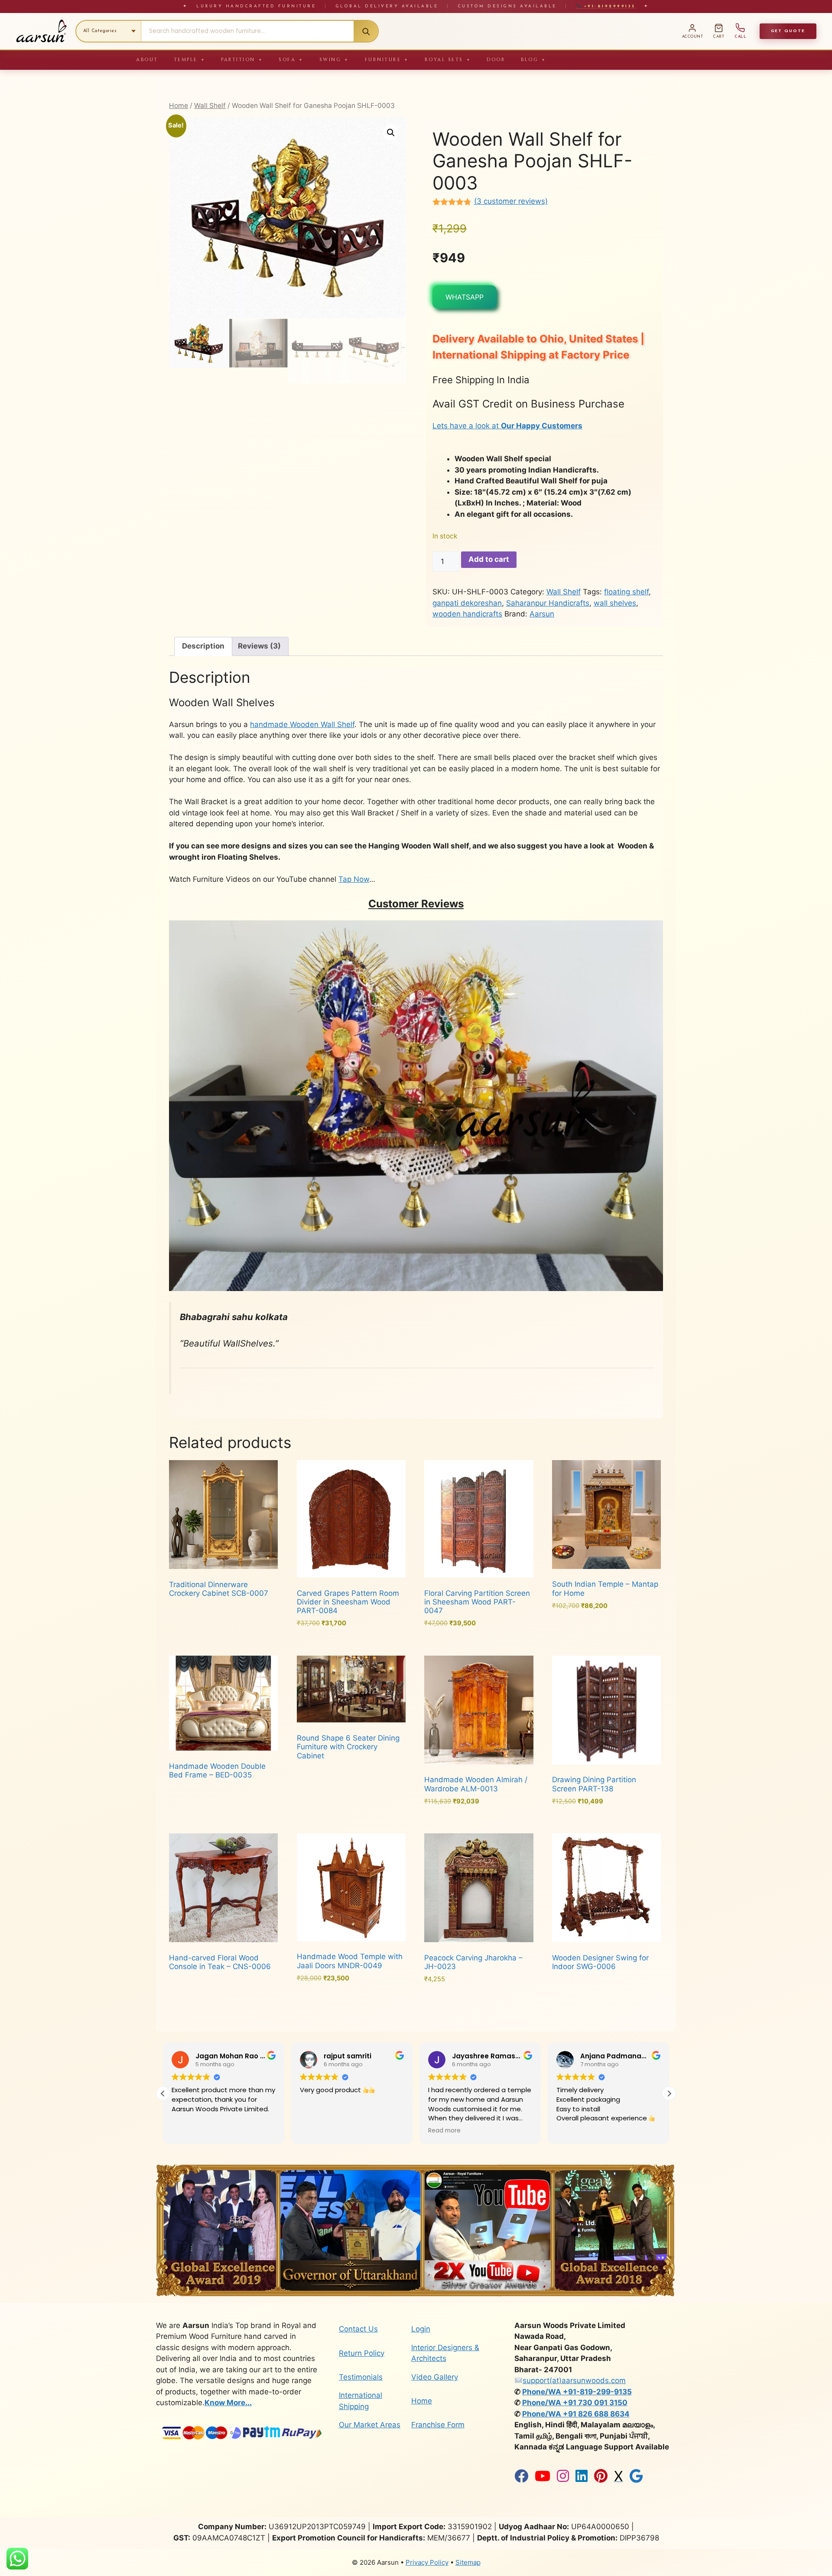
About (147, 60)
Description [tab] (203, 646)
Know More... (228, 2403)
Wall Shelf (210, 106)
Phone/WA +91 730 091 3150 (575, 2403)
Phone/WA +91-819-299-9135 (577, 2392)
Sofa (291, 60)
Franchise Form (438, 2425)
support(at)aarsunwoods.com (574, 2380)
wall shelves (615, 603)
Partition (242, 60)
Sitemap (468, 2562)
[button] (391, 133)
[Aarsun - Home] (41, 31)
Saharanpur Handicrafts (548, 603)
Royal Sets (448, 60)
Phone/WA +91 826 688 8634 (576, 2414)
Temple (190, 60)
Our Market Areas (370, 2425)
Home (179, 106)
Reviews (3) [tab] (259, 646)
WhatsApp (465, 297)
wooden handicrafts (467, 614)
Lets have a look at (507, 426)
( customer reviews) (511, 201)
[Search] (366, 31)
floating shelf (626, 592)
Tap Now (354, 879)
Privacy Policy (427, 2562)
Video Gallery (435, 2377)
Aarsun (542, 614)
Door (496, 60)
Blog (534, 60)
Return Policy (362, 2353)
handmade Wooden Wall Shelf (302, 724)
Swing (334, 60)
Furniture (387, 60)
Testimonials (361, 2377)
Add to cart (489, 559)
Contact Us (358, 2329)
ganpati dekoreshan (467, 603)
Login (421, 2329)
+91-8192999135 (608, 6)
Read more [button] (316, 2131)
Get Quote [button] (788, 31)
